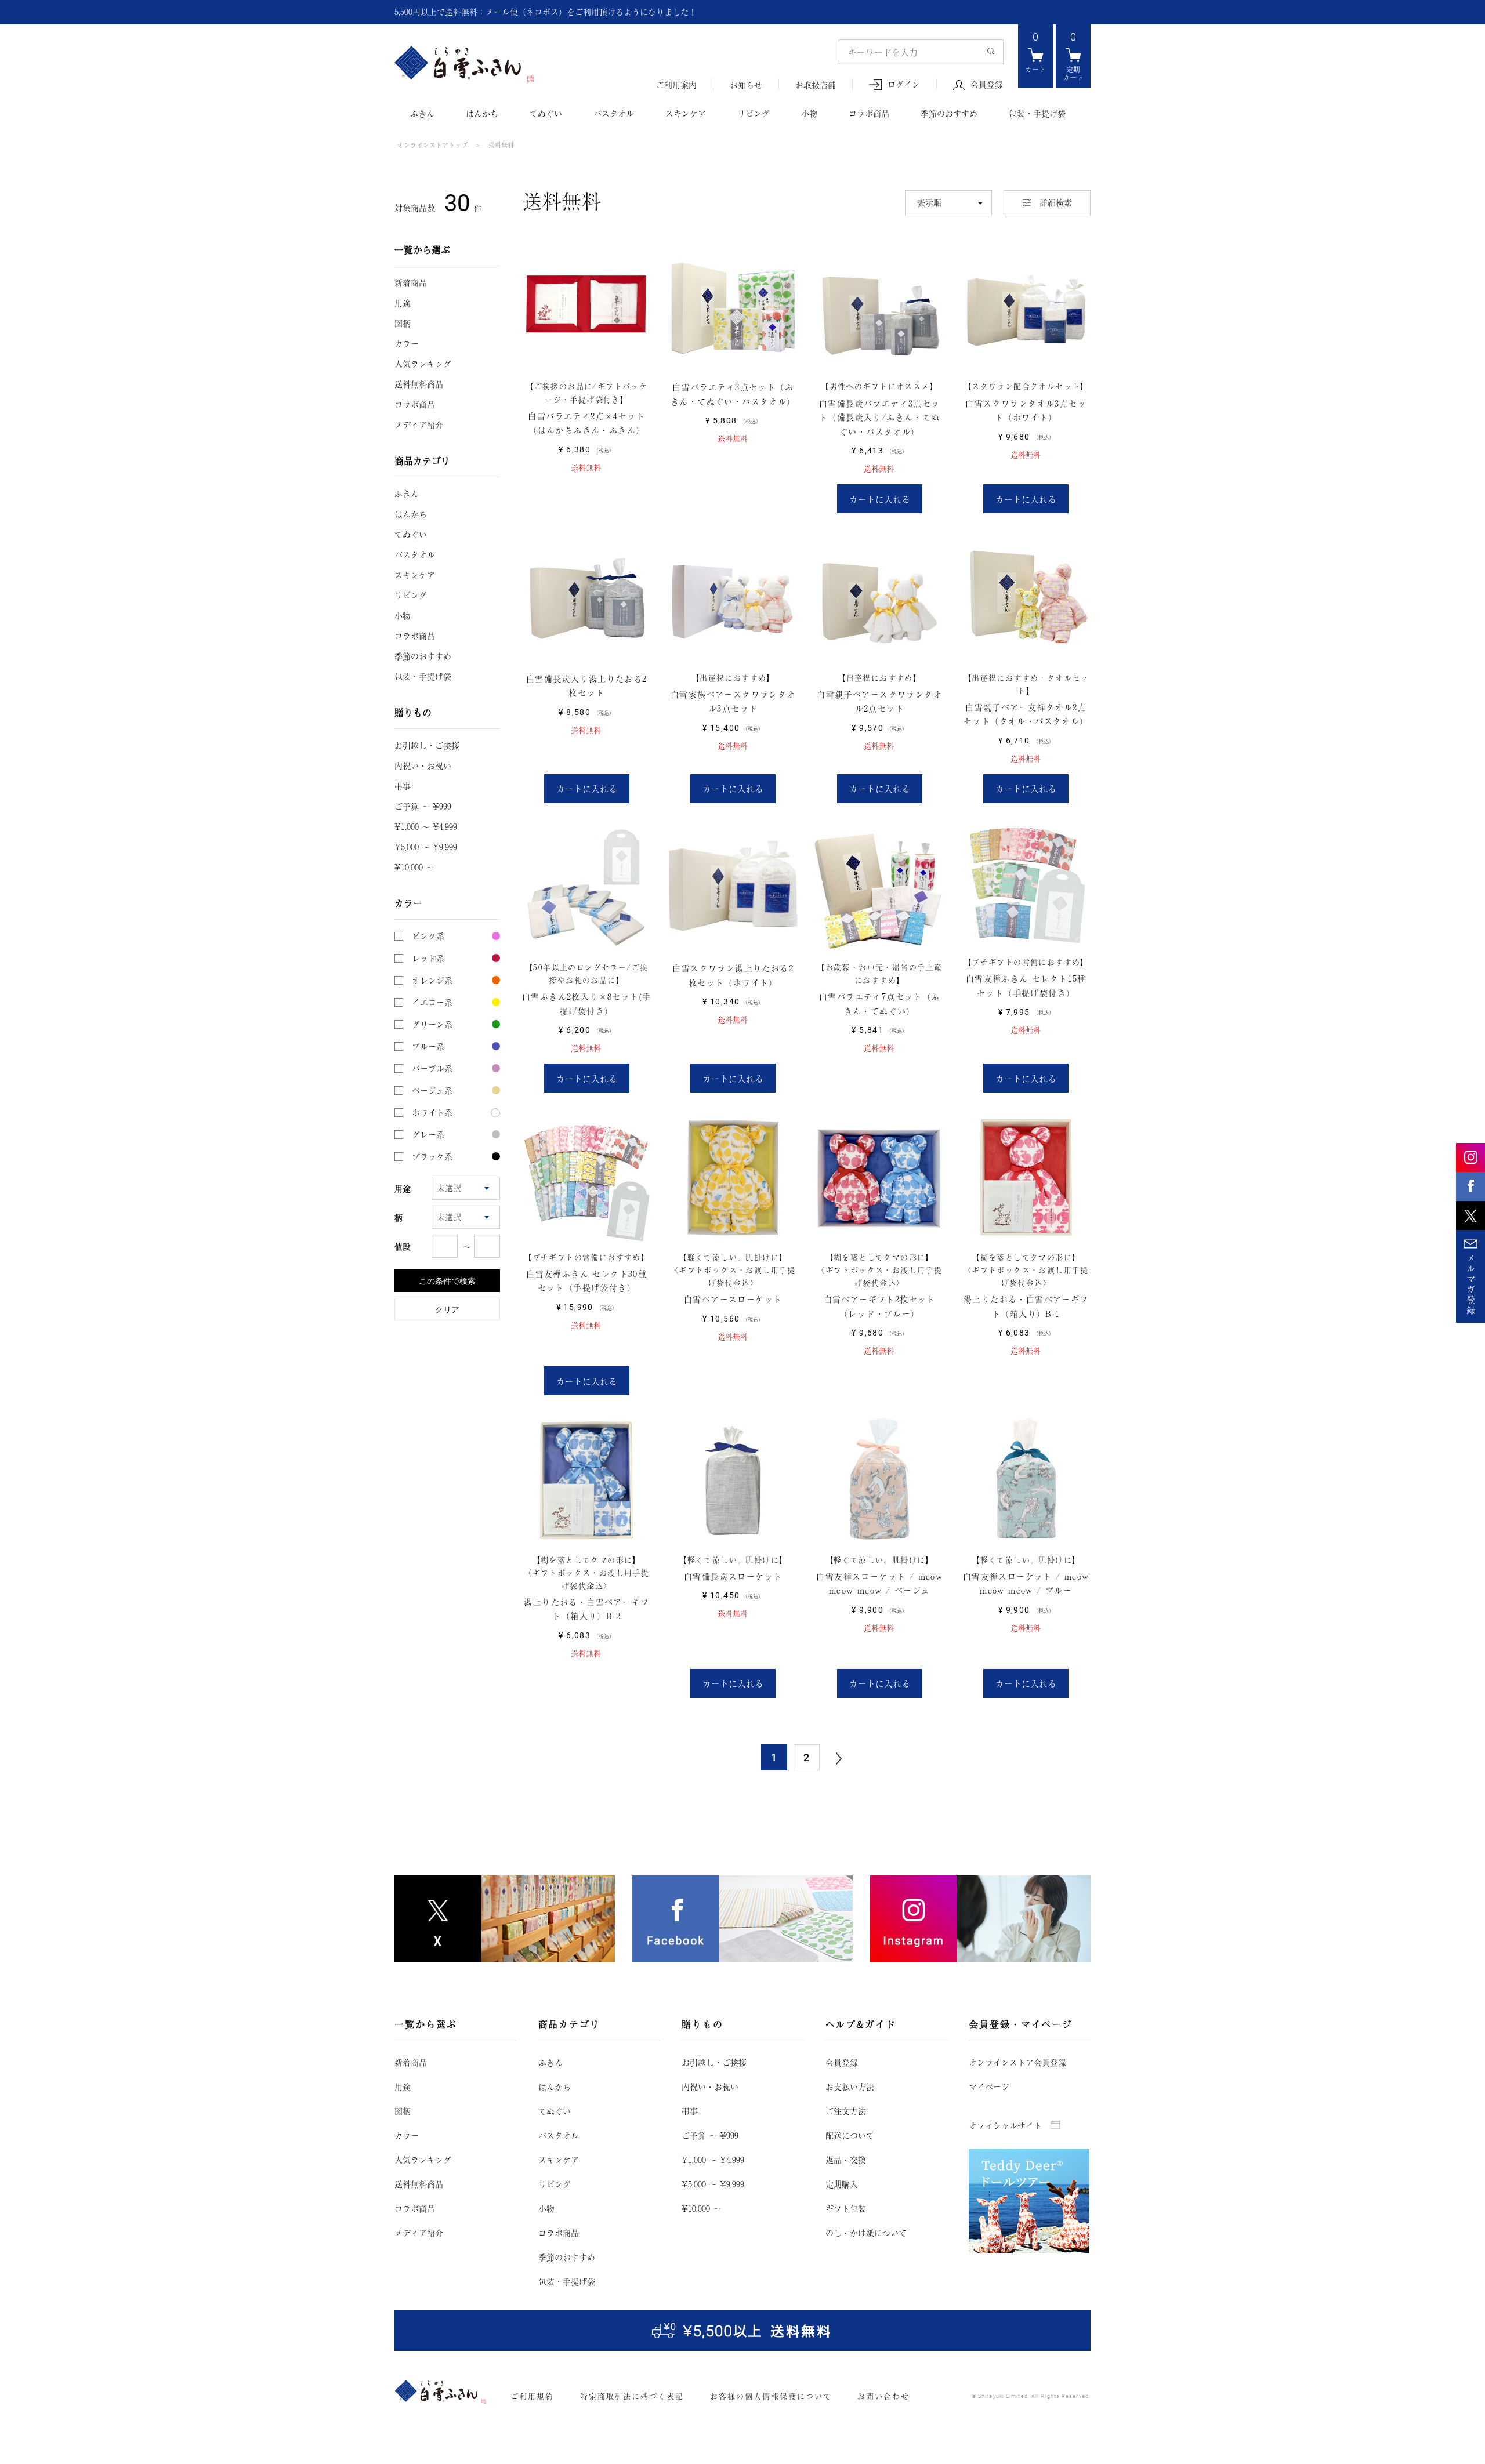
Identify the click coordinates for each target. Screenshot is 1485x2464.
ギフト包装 (846, 2208)
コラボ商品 (869, 113)
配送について (850, 2135)
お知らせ (746, 85)
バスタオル (614, 113)
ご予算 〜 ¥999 (423, 806)
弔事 (403, 786)
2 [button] (806, 1757)
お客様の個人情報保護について (771, 2396)
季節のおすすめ (949, 113)
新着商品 (411, 282)
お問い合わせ (883, 2396)
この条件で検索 (447, 1281)
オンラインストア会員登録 (1017, 2062)
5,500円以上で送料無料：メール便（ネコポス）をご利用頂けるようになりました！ (546, 12)
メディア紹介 (419, 424)
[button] (839, 1758)
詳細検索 (1056, 202)
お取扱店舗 (816, 85)
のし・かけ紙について (866, 2233)
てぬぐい (546, 113)
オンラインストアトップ (432, 145)
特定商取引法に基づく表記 (632, 2396)
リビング (754, 113)
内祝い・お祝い (423, 765)
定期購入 (842, 2184)
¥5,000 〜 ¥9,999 (426, 847)
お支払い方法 (850, 2086)
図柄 (403, 323)
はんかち (482, 113)
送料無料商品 (419, 384)
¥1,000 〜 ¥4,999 (426, 826)
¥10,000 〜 (414, 867)
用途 (403, 303)
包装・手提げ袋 (1037, 113)
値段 (403, 1246)
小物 (809, 113)
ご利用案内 (676, 85)
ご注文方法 (846, 2111)
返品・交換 (846, 2160)
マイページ (989, 2086)
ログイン (904, 84)
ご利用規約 (532, 2396)
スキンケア (686, 113)
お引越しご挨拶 (427, 745)
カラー (407, 343)
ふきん (422, 113)
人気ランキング (423, 364)
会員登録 (987, 85)
